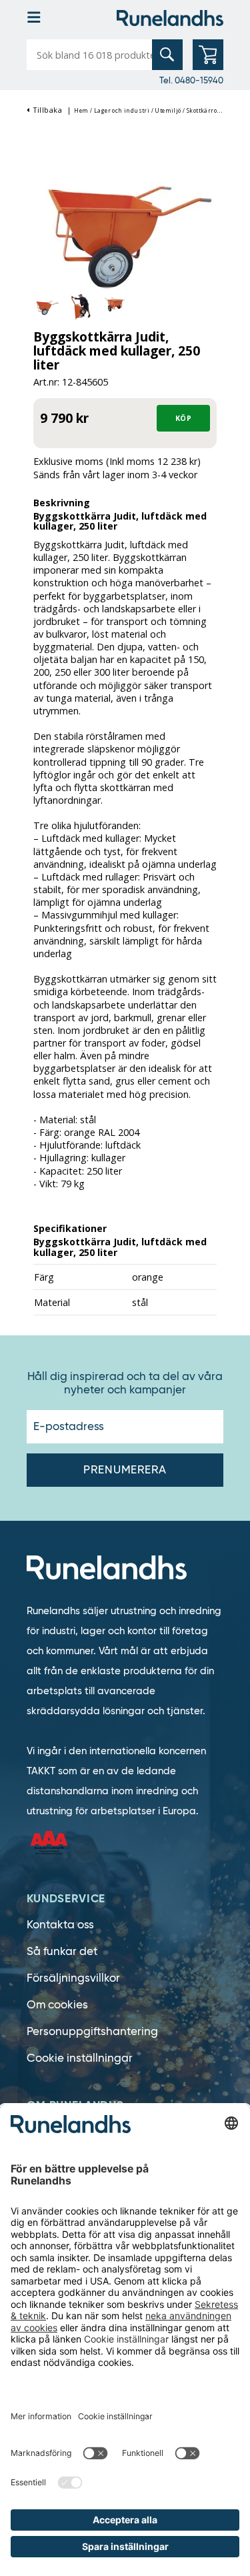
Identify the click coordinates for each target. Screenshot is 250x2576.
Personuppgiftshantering (92, 2031)
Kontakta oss (60, 1925)
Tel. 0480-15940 (191, 80)
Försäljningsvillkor (73, 1978)
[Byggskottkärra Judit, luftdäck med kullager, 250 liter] (125, 227)
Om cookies (57, 2005)
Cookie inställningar (80, 2058)
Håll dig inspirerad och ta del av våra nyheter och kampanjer (125, 1383)
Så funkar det (62, 1951)
